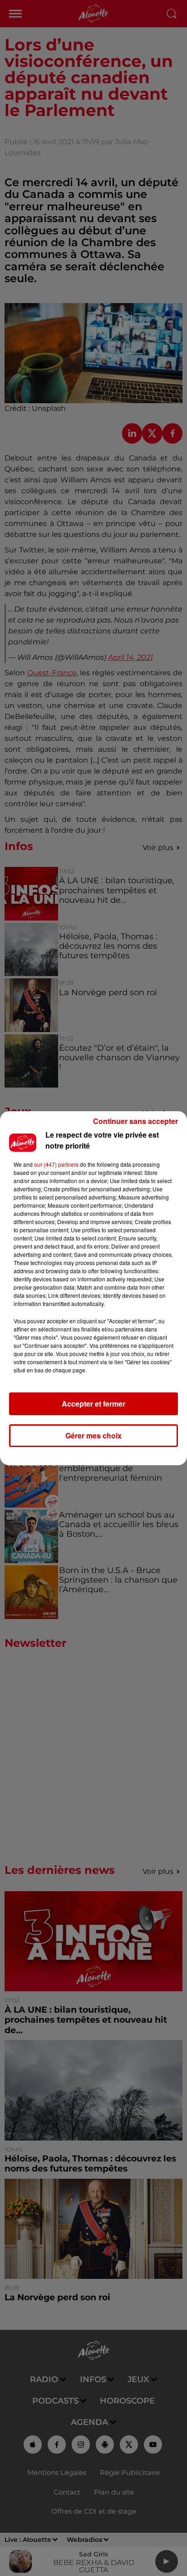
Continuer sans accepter (135, 1121)
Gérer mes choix (93, 1435)
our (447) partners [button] (56, 1164)
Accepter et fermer (93, 1404)
